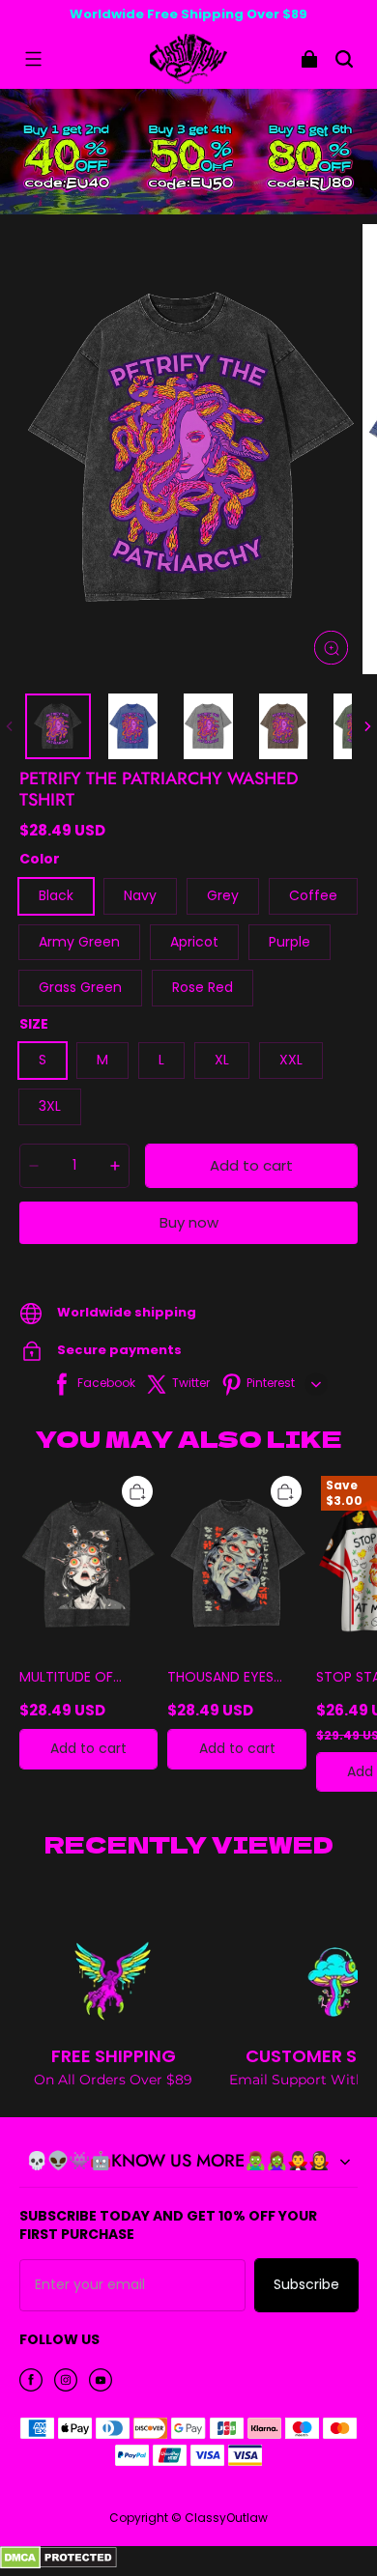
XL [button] (222, 1060)
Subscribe (306, 2284)
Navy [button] (140, 895)
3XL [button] (50, 1106)
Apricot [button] (194, 942)
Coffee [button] (313, 895)
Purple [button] (290, 942)
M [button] (102, 1060)
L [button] (161, 1060)
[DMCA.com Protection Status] (58, 2564)
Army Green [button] (79, 942)
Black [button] (56, 895)
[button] (33, 59)
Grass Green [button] (80, 987)
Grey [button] (223, 895)
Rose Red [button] (203, 987)
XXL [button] (291, 1060)
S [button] (43, 1060)
